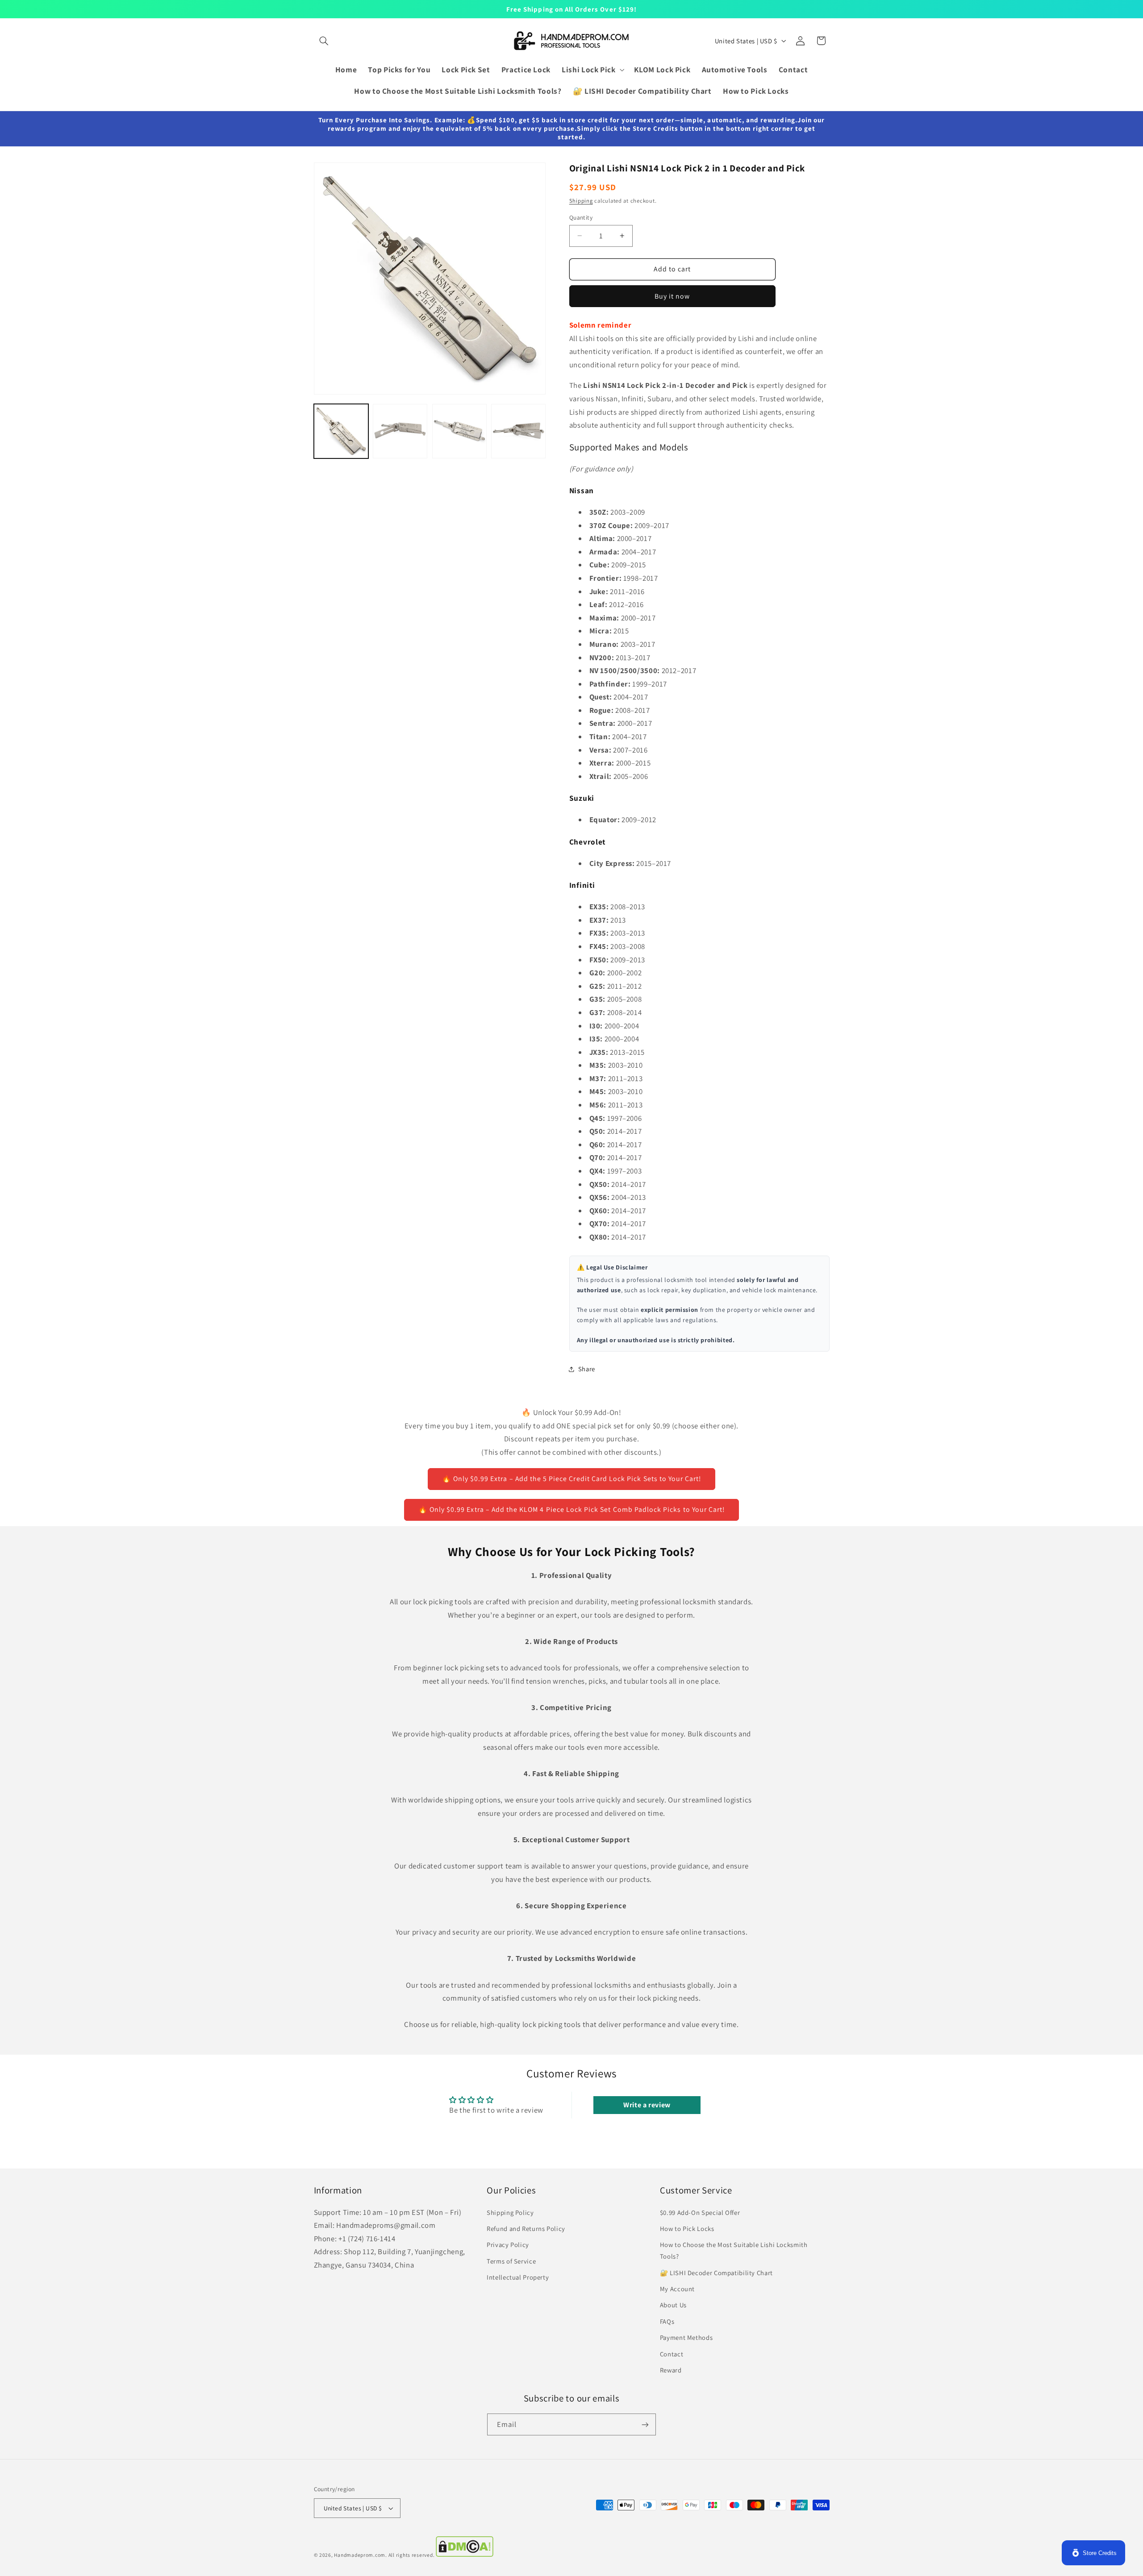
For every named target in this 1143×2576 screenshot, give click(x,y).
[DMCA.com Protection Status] (465, 2555)
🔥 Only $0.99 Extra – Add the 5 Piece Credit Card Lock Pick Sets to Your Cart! (572, 1479)
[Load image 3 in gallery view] (459, 431)
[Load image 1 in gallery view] (341, 431)
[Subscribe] (645, 2424)
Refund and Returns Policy (526, 2229)
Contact (672, 2354)
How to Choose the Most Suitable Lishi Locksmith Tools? (734, 2250)
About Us (673, 2305)
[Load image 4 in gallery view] (518, 431)
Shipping (581, 201)
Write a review (647, 2105)
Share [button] (587, 1369)
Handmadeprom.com (360, 2555)
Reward (671, 2370)
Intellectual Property (518, 2277)
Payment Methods (686, 2337)
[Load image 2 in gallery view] (400, 431)
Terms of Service (511, 2261)
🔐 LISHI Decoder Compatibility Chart (716, 2273)
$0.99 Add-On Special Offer (700, 2212)
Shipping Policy (510, 2212)
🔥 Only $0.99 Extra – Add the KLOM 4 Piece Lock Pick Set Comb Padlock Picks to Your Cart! (571, 1509)
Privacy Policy (508, 2245)
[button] (324, 41)
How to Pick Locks (687, 2229)
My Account (677, 2289)
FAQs (667, 2321)
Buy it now (672, 296)
